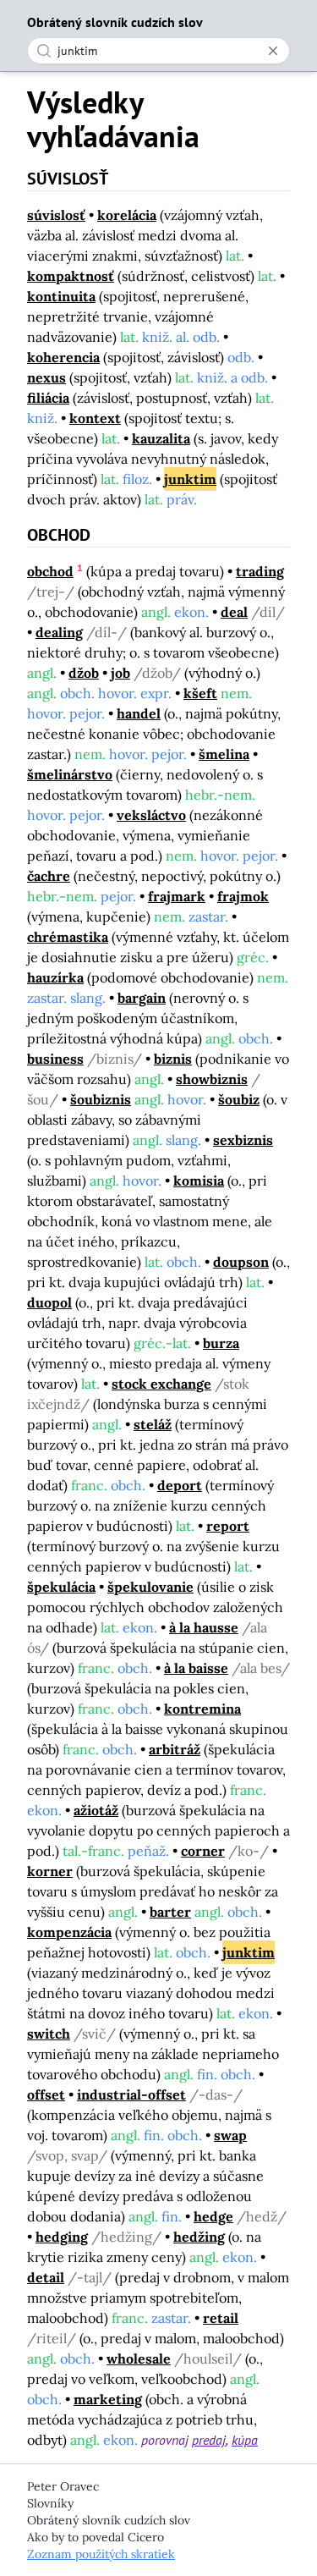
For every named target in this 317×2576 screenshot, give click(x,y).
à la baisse (196, 1668)
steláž (153, 1424)
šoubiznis (101, 1099)
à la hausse (204, 1627)
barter (170, 1912)
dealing (59, 632)
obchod (50, 571)
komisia (199, 1181)
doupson (241, 1262)
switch (49, 2034)
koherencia (63, 357)
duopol (49, 1302)
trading (260, 571)
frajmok (243, 896)
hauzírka (55, 977)
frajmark (177, 896)
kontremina (202, 1709)
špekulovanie (150, 1587)
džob (84, 673)
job (120, 673)
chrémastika (68, 937)
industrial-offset (131, 2094)
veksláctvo (151, 815)
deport (180, 1485)
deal (234, 612)
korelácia (127, 215)
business (55, 1059)
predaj (209, 2440)
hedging (62, 2237)
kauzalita (161, 438)
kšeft (200, 693)
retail (221, 2318)
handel (139, 713)
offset (46, 2094)
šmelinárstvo (70, 774)
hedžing (199, 2237)
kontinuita (61, 296)
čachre (49, 876)
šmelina (224, 754)
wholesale (139, 2359)
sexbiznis (243, 1140)
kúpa (245, 2440)
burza (221, 1343)
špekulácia (61, 1587)
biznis (173, 1059)
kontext (95, 418)
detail (46, 2277)
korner (50, 1871)
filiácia (48, 398)
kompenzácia (69, 1932)
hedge (213, 2216)
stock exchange (161, 1384)
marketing (108, 2399)
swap (230, 2135)
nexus (46, 377)
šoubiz (239, 1099)
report (228, 1526)
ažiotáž (96, 1810)
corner (203, 1851)
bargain (142, 998)
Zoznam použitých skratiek (101, 2554)
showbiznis (212, 1079)
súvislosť (56, 215)
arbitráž (175, 1749)
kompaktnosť (71, 276)
